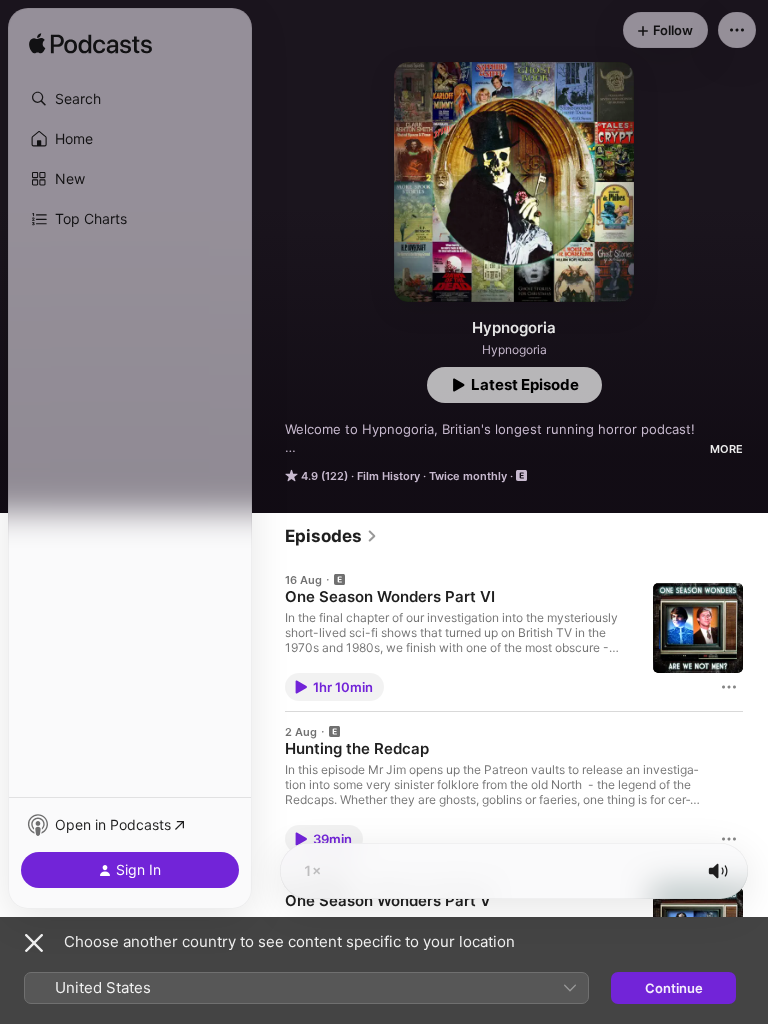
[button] (130, 99)
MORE (726, 449)
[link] (331, 536)
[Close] (34, 943)
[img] (90, 45)
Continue (674, 988)
